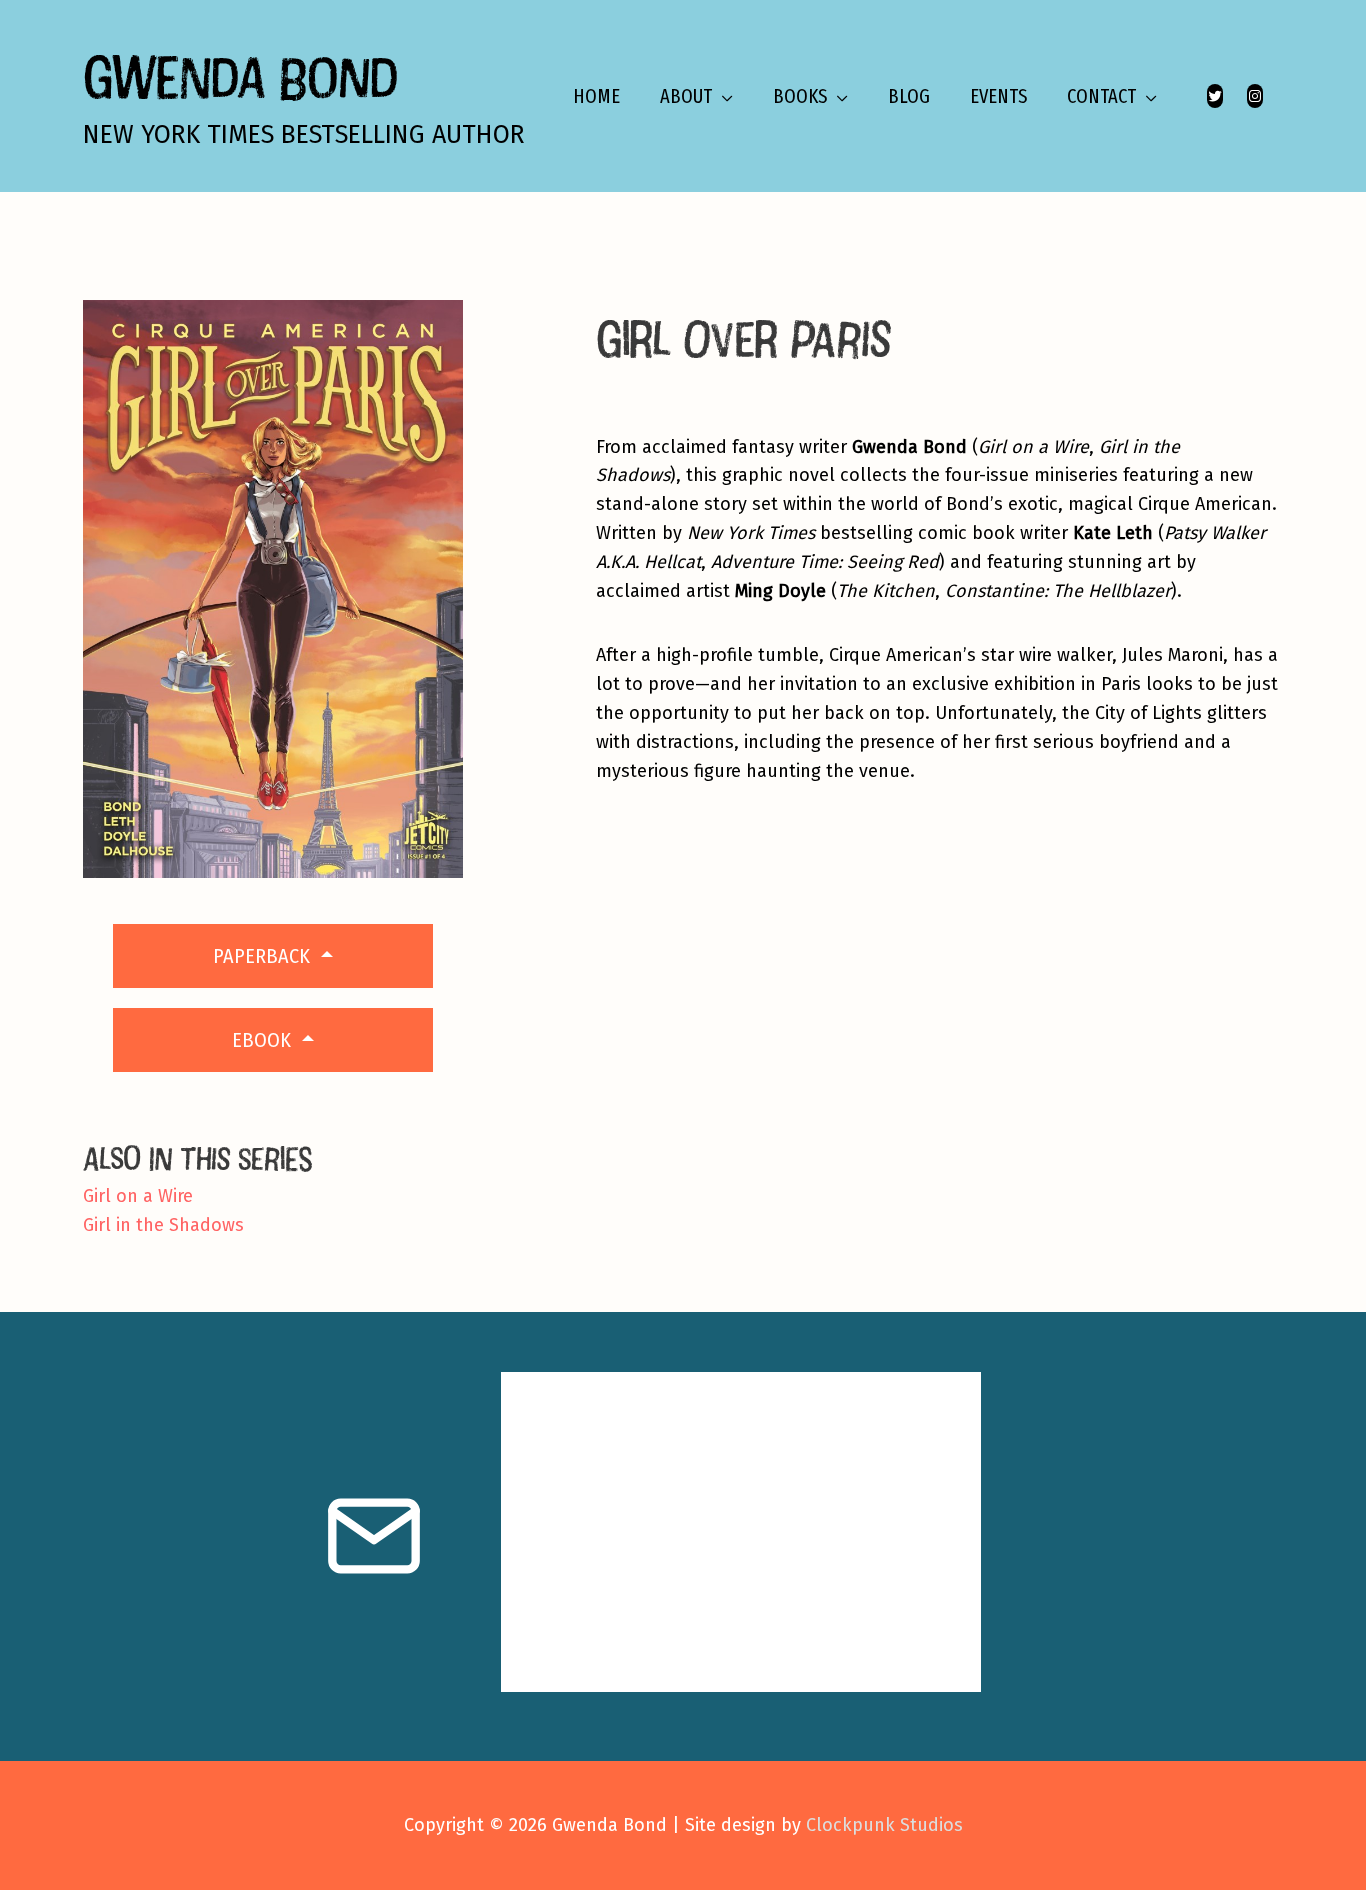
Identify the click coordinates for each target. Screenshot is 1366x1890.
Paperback (264, 956)
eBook (264, 1040)
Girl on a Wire (138, 1196)
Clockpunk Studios (884, 1825)
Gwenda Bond (240, 76)
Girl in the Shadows (163, 1225)
